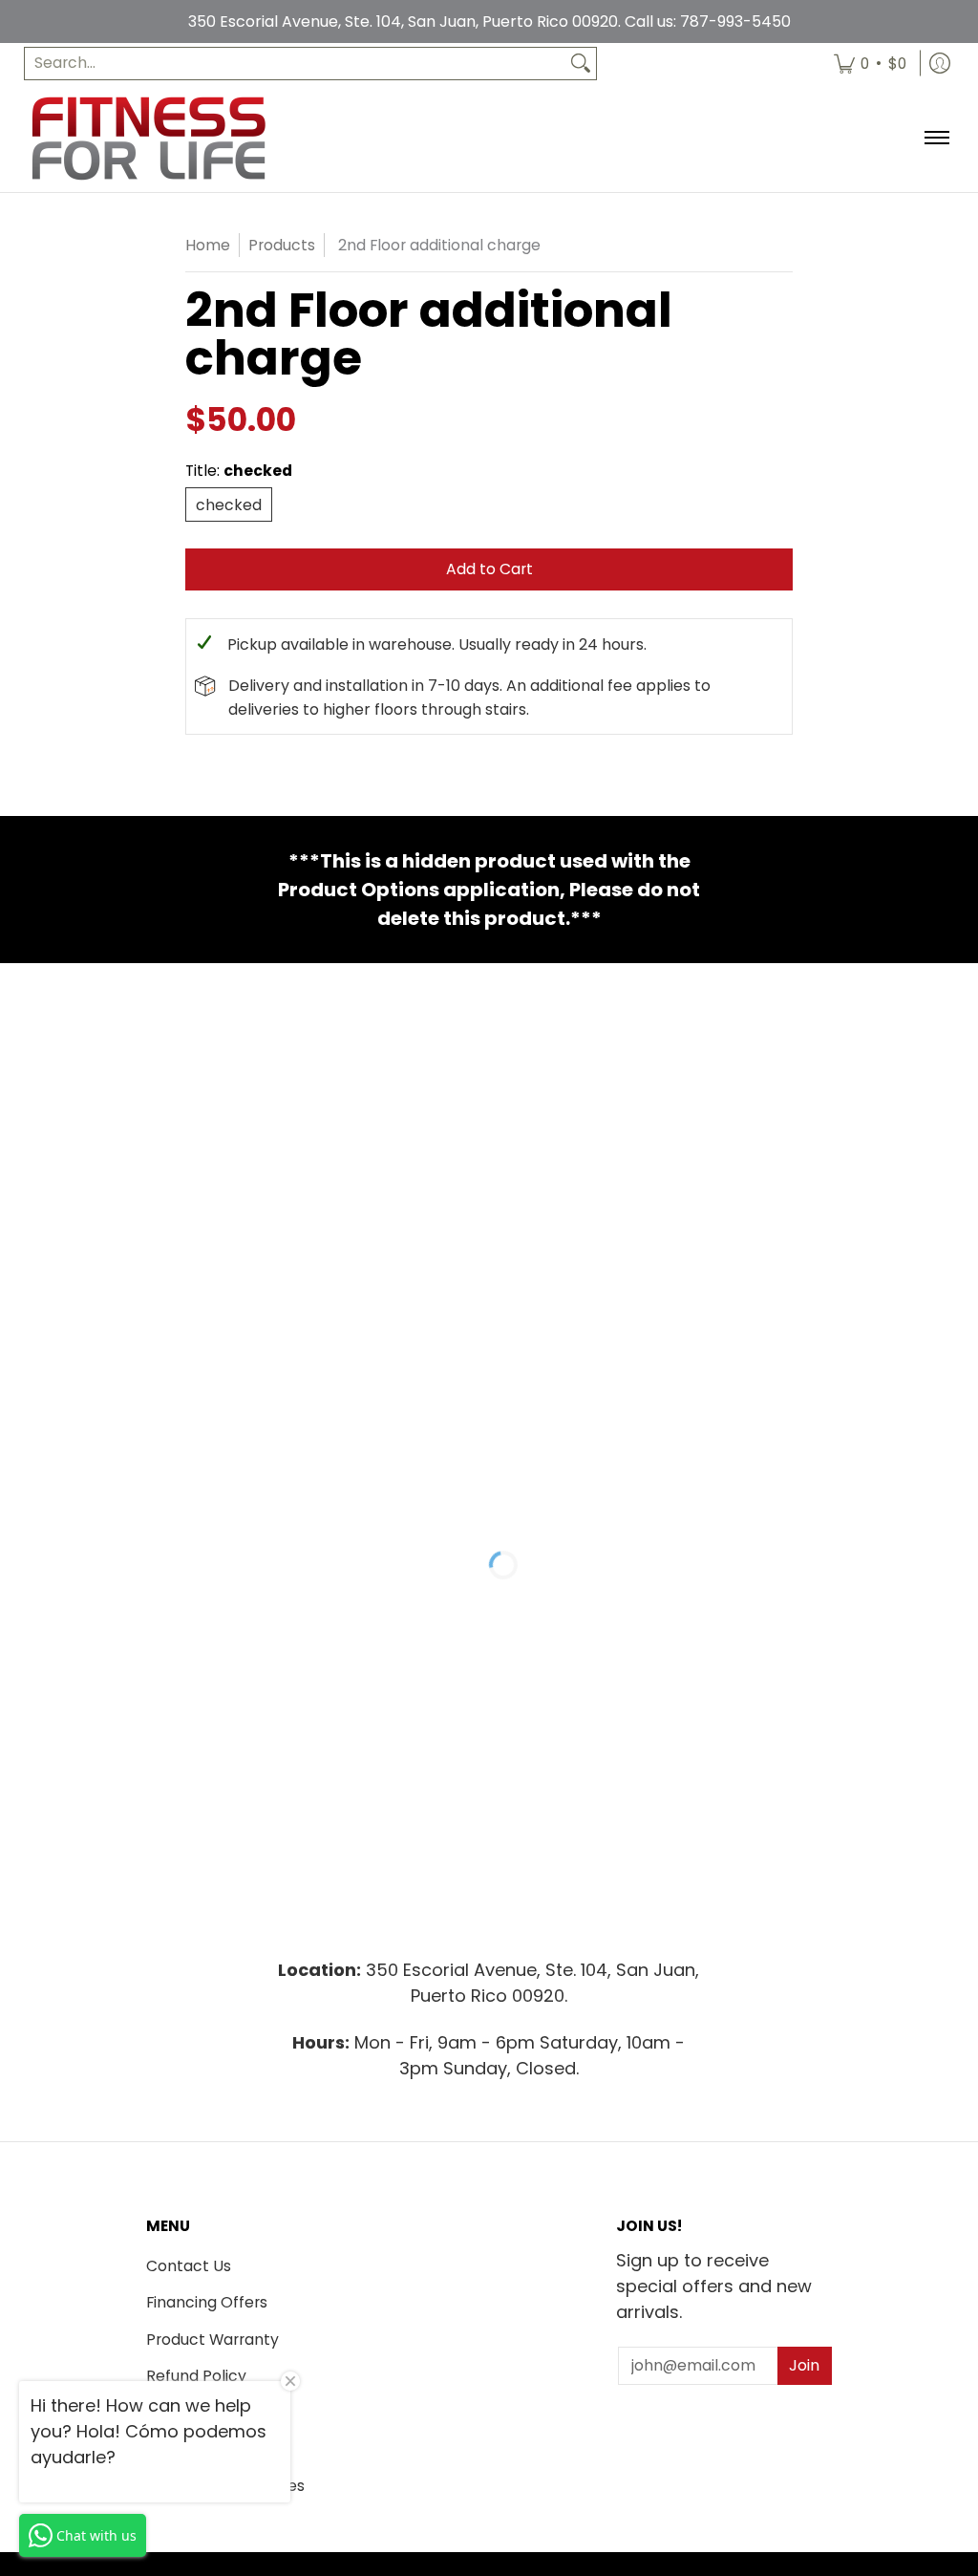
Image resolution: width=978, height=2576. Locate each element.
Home (208, 245)
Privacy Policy (197, 2449)
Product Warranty (213, 2340)
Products (282, 245)
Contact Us (189, 2266)
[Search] (581, 64)
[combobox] (295, 64)
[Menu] (935, 138)
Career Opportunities (225, 2486)
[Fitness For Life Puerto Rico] (148, 138)
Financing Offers (207, 2302)
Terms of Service (208, 2412)
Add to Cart (489, 569)
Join (804, 2365)
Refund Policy (196, 2376)
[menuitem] (870, 64)
